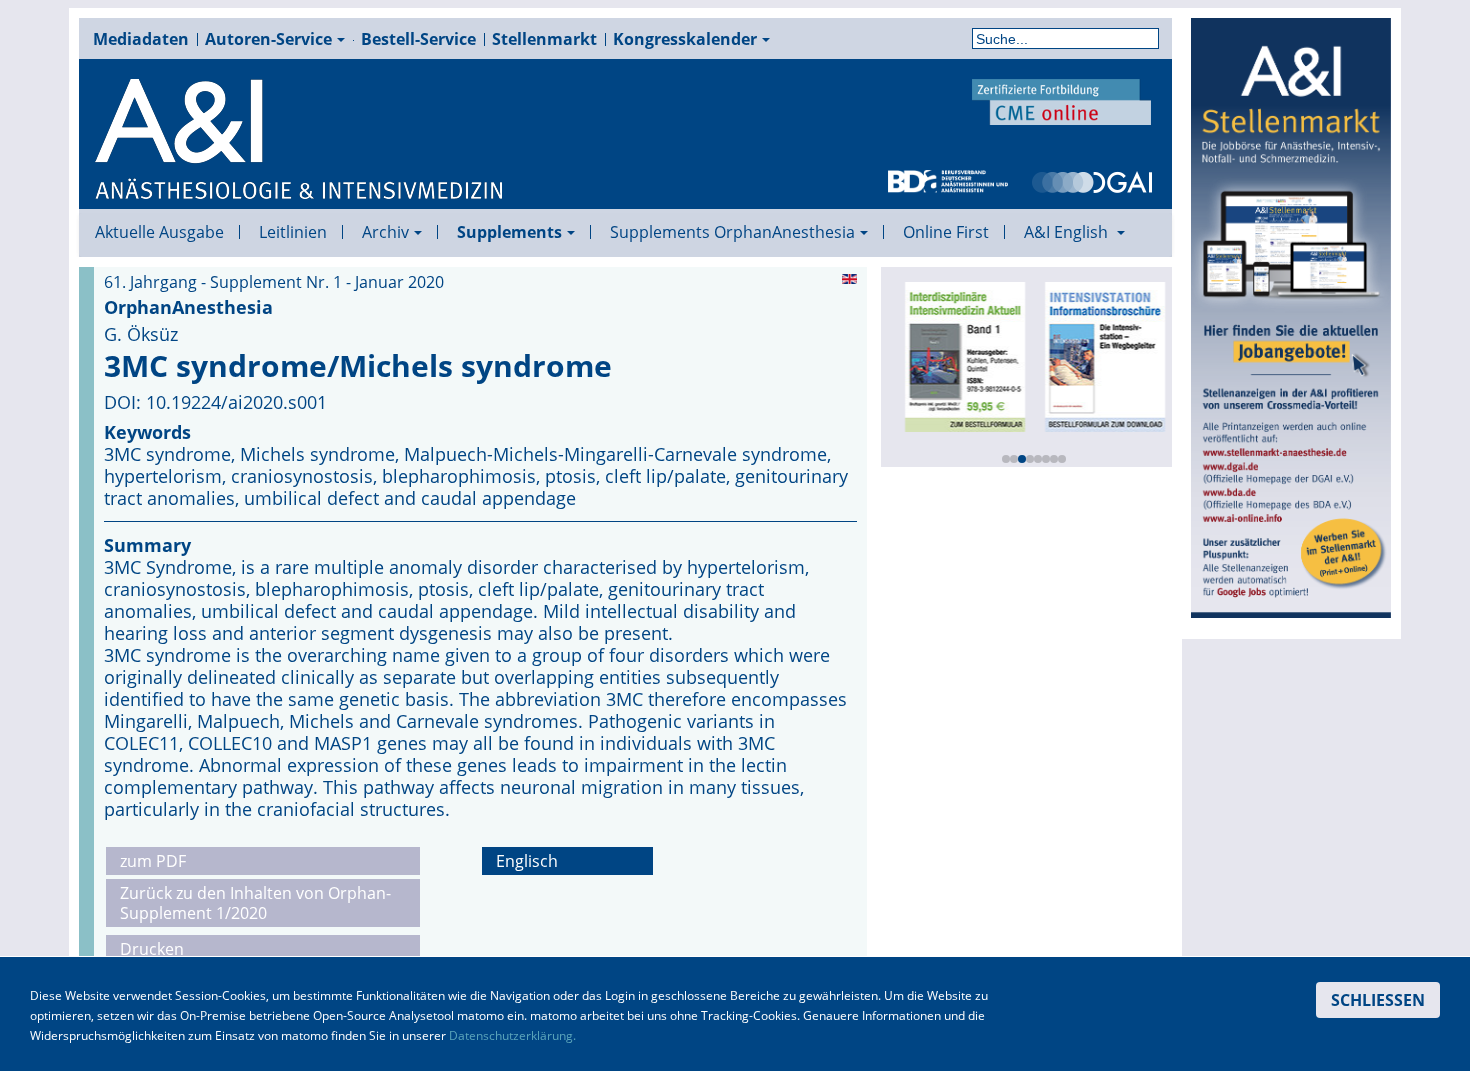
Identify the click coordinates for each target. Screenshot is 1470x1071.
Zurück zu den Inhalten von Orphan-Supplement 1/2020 (255, 903)
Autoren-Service (268, 39)
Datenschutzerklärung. (512, 1035)
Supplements (509, 232)
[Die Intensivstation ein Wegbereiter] (1100, 355)
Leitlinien (293, 232)
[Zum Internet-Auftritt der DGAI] (1092, 180)
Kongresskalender (685, 39)
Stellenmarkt (544, 39)
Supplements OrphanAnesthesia (732, 232)
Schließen (1378, 1000)
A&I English (1068, 232)
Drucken (152, 949)
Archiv (385, 232)
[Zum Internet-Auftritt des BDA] (948, 180)
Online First (946, 232)
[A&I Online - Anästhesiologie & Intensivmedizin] (300, 140)
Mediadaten (141, 39)
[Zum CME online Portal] (1062, 100)
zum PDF (153, 861)
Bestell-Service (418, 39)
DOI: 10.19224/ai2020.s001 (215, 402)
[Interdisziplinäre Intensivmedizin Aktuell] (960, 355)
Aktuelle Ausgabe (159, 232)
